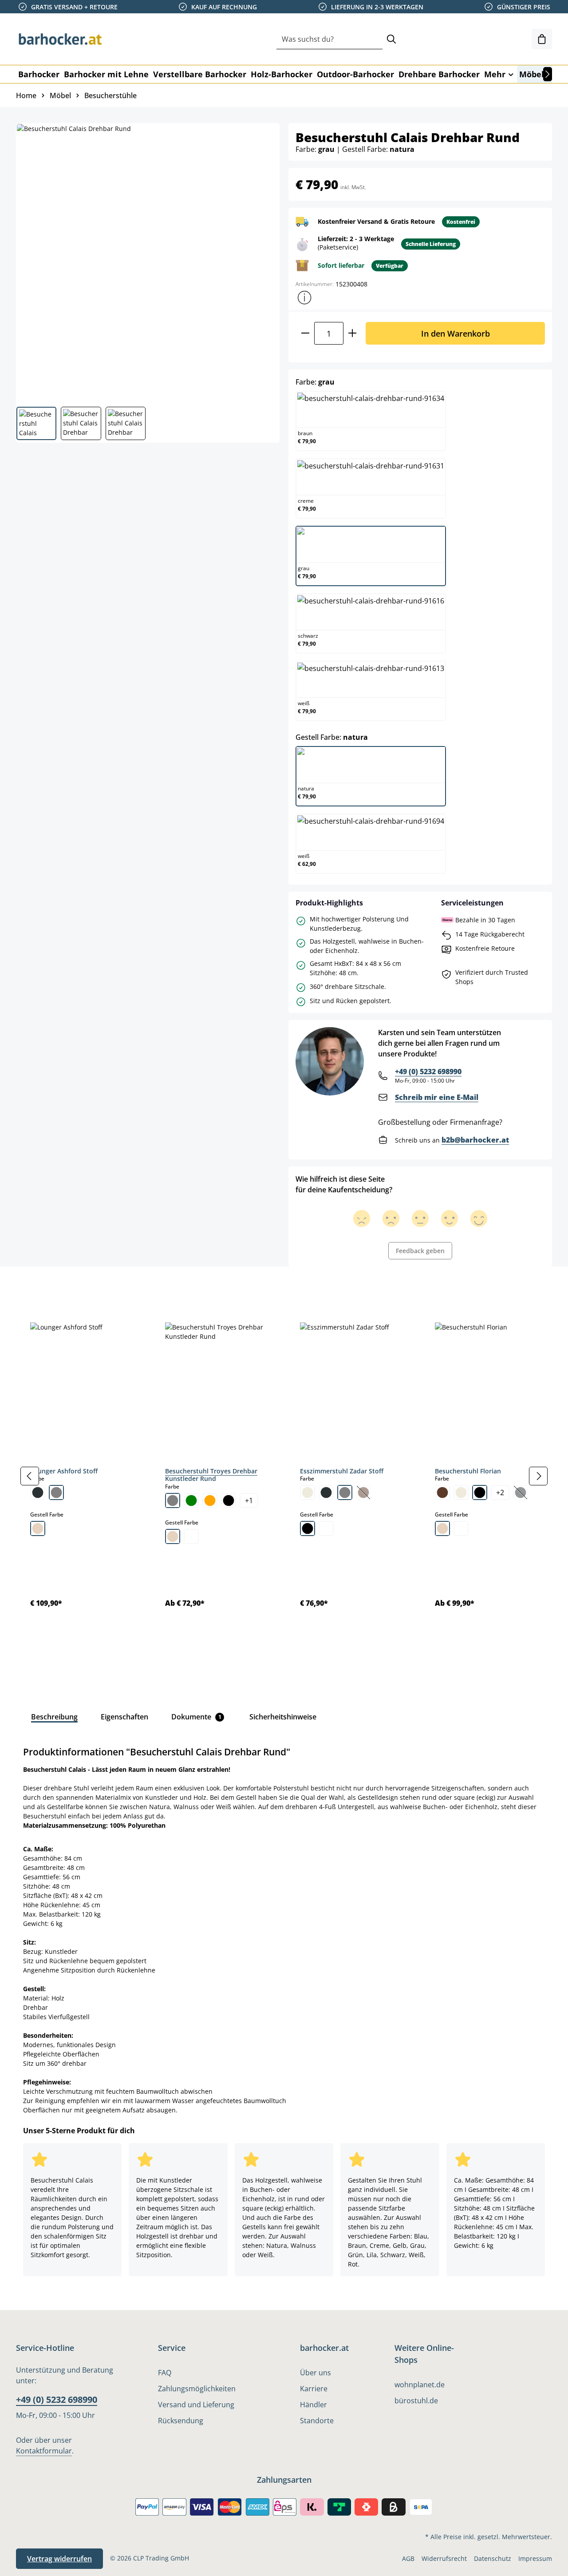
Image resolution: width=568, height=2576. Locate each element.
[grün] (191, 1500)
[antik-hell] (326, 1528)
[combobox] (329, 39)
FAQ (165, 2373)
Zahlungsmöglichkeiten (197, 2389)
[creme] (308, 1492)
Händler (314, 2405)
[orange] (210, 1500)
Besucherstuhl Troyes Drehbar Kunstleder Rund (211, 1475)
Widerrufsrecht (444, 2558)
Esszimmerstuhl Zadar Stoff (342, 1471)
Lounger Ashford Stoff (64, 1471)
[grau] (56, 1492)
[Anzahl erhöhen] (353, 333)
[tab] (31, 1286)
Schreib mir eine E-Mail (437, 1097)
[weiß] (191, 1536)
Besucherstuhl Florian (468, 1471)
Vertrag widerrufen (59, 2559)
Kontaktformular (44, 2451)
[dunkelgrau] (38, 1492)
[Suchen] (391, 39)
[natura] (38, 1528)
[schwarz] (229, 1500)
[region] (284, 1476)
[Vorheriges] (30, 1476)
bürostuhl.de (416, 2401)
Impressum (535, 2558)
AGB (408, 2558)
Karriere (314, 2389)
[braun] (442, 1492)
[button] (304, 298)
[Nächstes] (548, 74)
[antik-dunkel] (308, 1528)
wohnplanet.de (420, 2385)
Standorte (317, 2421)
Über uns (316, 2373)
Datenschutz (493, 2558)
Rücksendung (181, 2421)
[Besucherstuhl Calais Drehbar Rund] (147, 262)
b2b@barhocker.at (475, 1140)
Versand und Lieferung (196, 2405)
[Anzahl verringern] (305, 333)
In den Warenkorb (456, 333)
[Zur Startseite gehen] (60, 39)
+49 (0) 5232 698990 (428, 1072)
